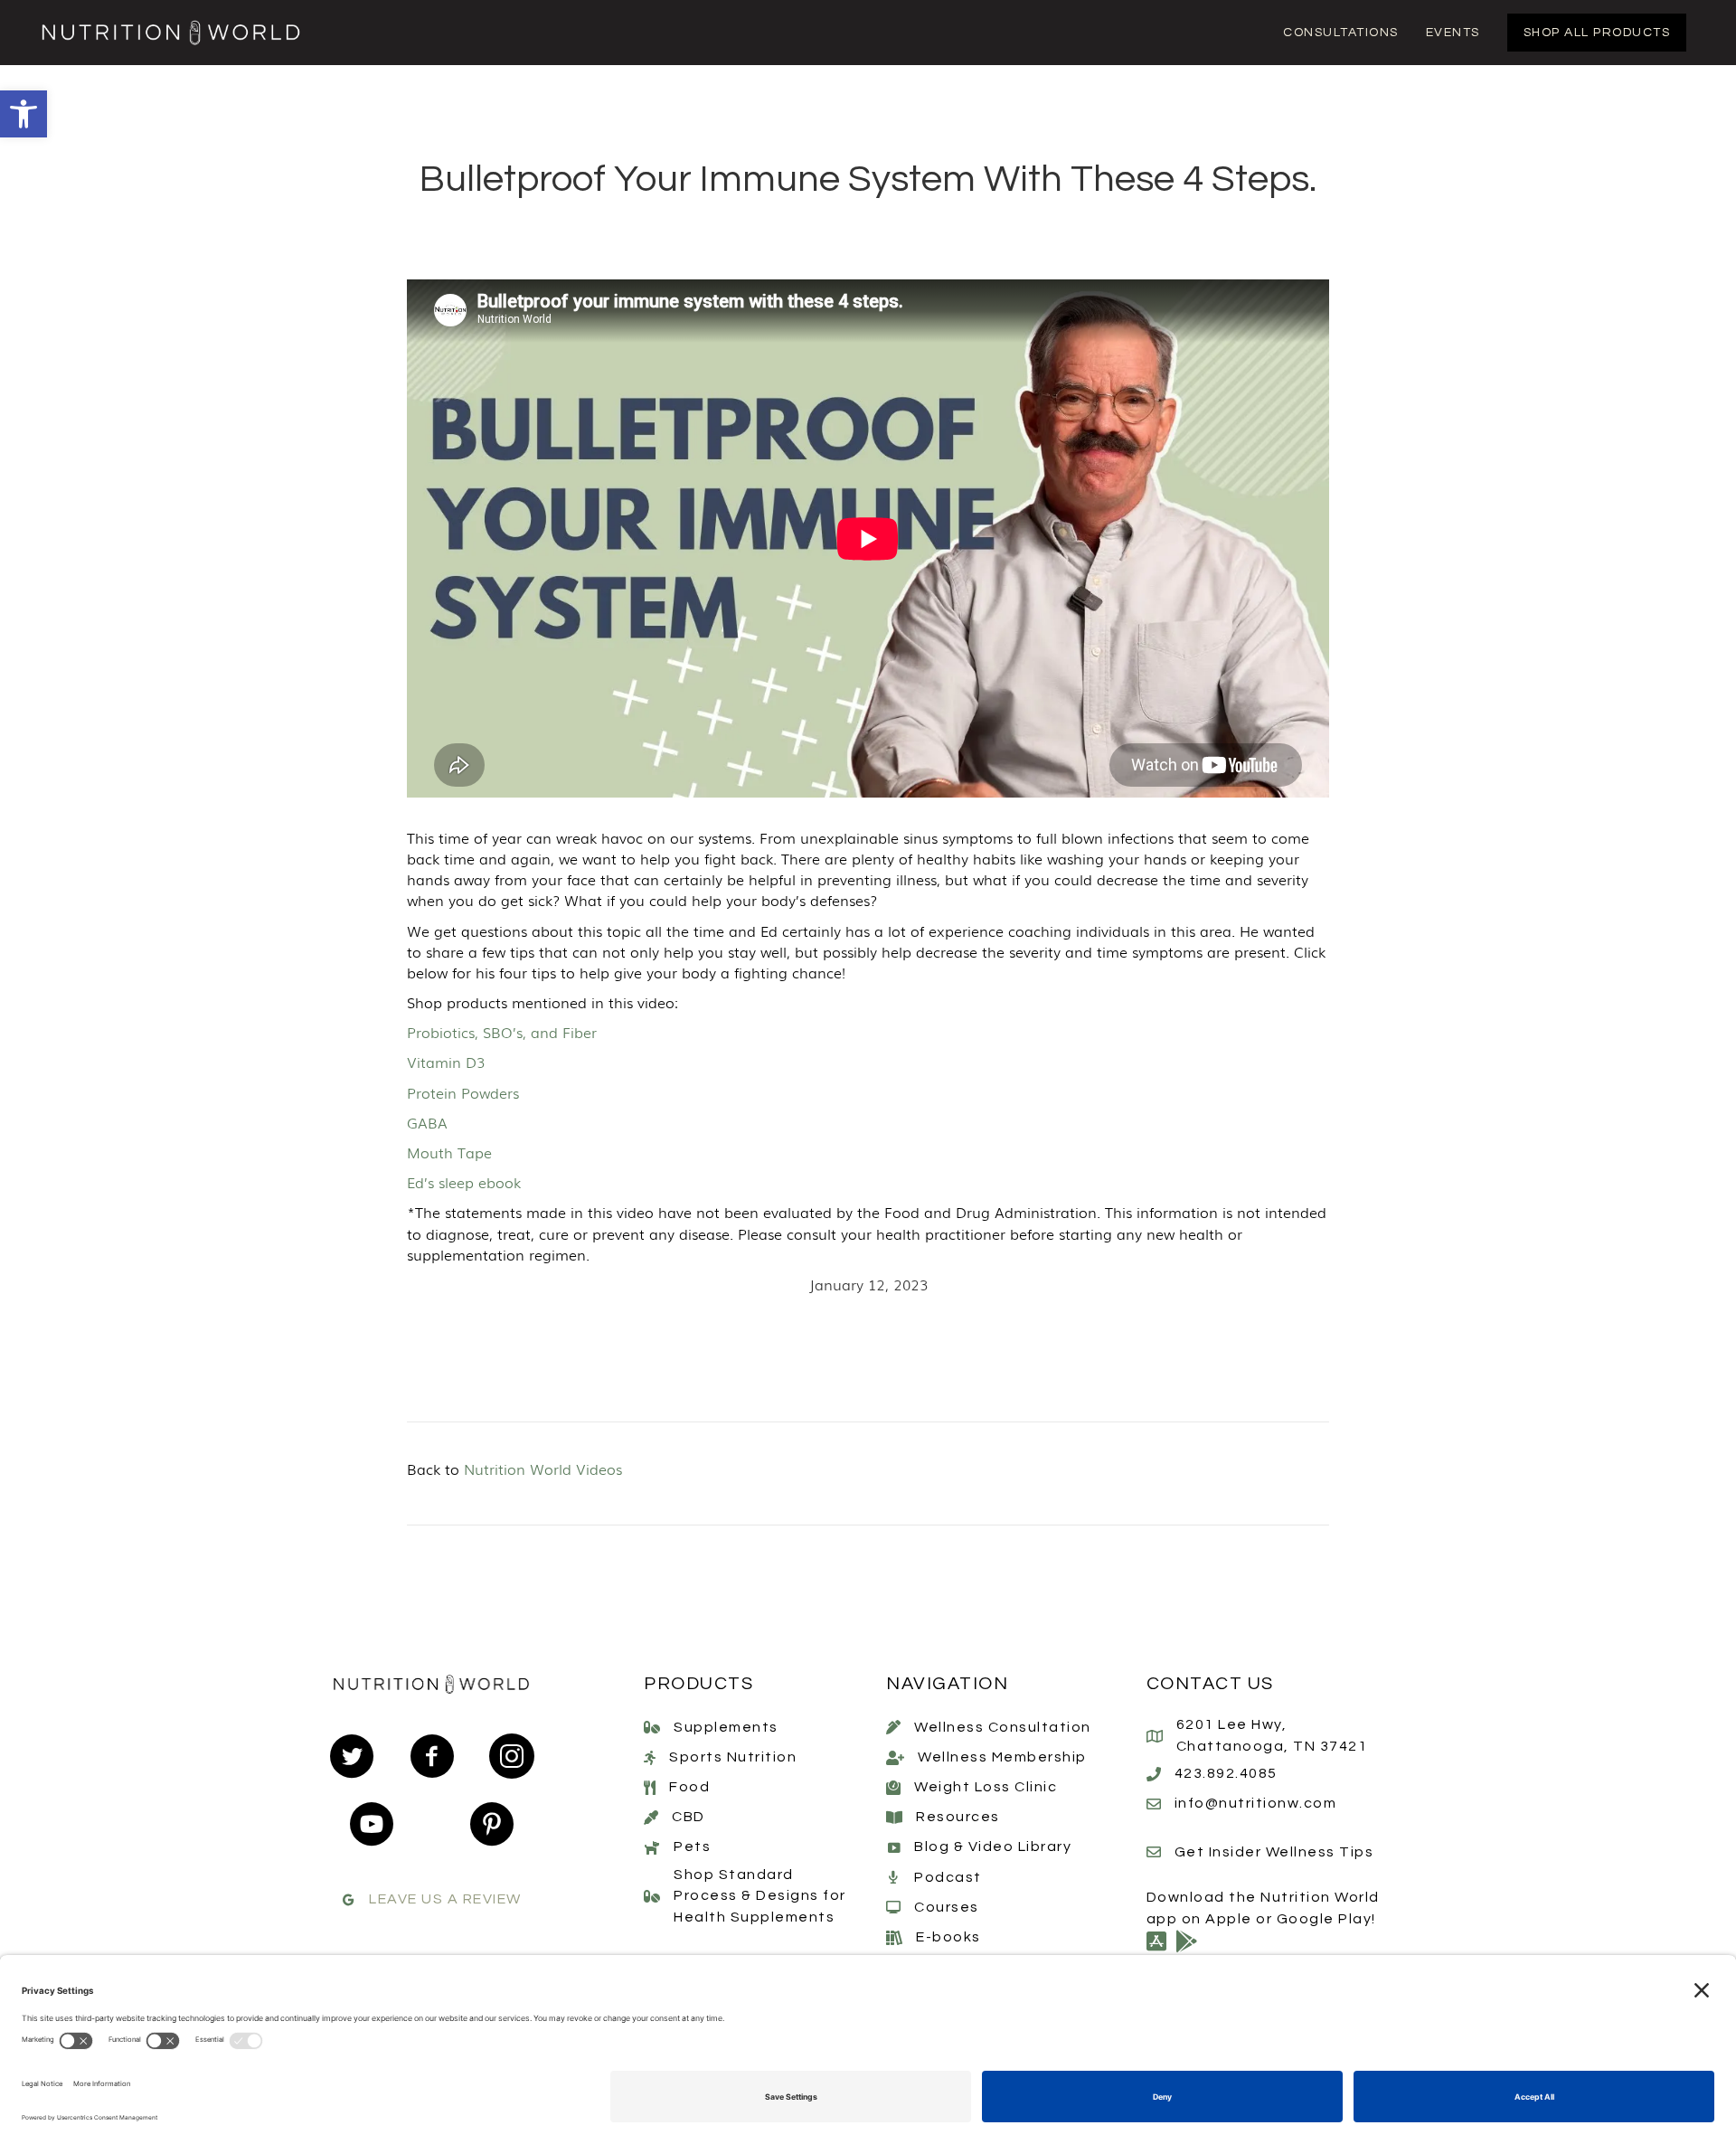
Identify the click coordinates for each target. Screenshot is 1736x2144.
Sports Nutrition (733, 1757)
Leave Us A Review (445, 1899)
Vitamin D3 (446, 1062)
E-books (948, 1937)
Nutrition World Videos (543, 1469)
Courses (947, 1907)
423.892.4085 (1226, 1773)
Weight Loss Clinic (986, 1787)
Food (689, 1787)
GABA (427, 1122)
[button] (24, 114)
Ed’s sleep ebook (464, 1182)
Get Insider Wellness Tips (1274, 1852)
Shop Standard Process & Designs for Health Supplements (760, 1895)
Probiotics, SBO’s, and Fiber (502, 1032)
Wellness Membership (1002, 1757)
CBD (689, 1817)
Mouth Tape (449, 1152)
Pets (692, 1846)
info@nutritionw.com (1256, 1803)
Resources (958, 1817)
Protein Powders (463, 1092)
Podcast (948, 1877)
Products (698, 1684)
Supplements (726, 1727)
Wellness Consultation (1003, 1727)
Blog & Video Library (993, 1846)
